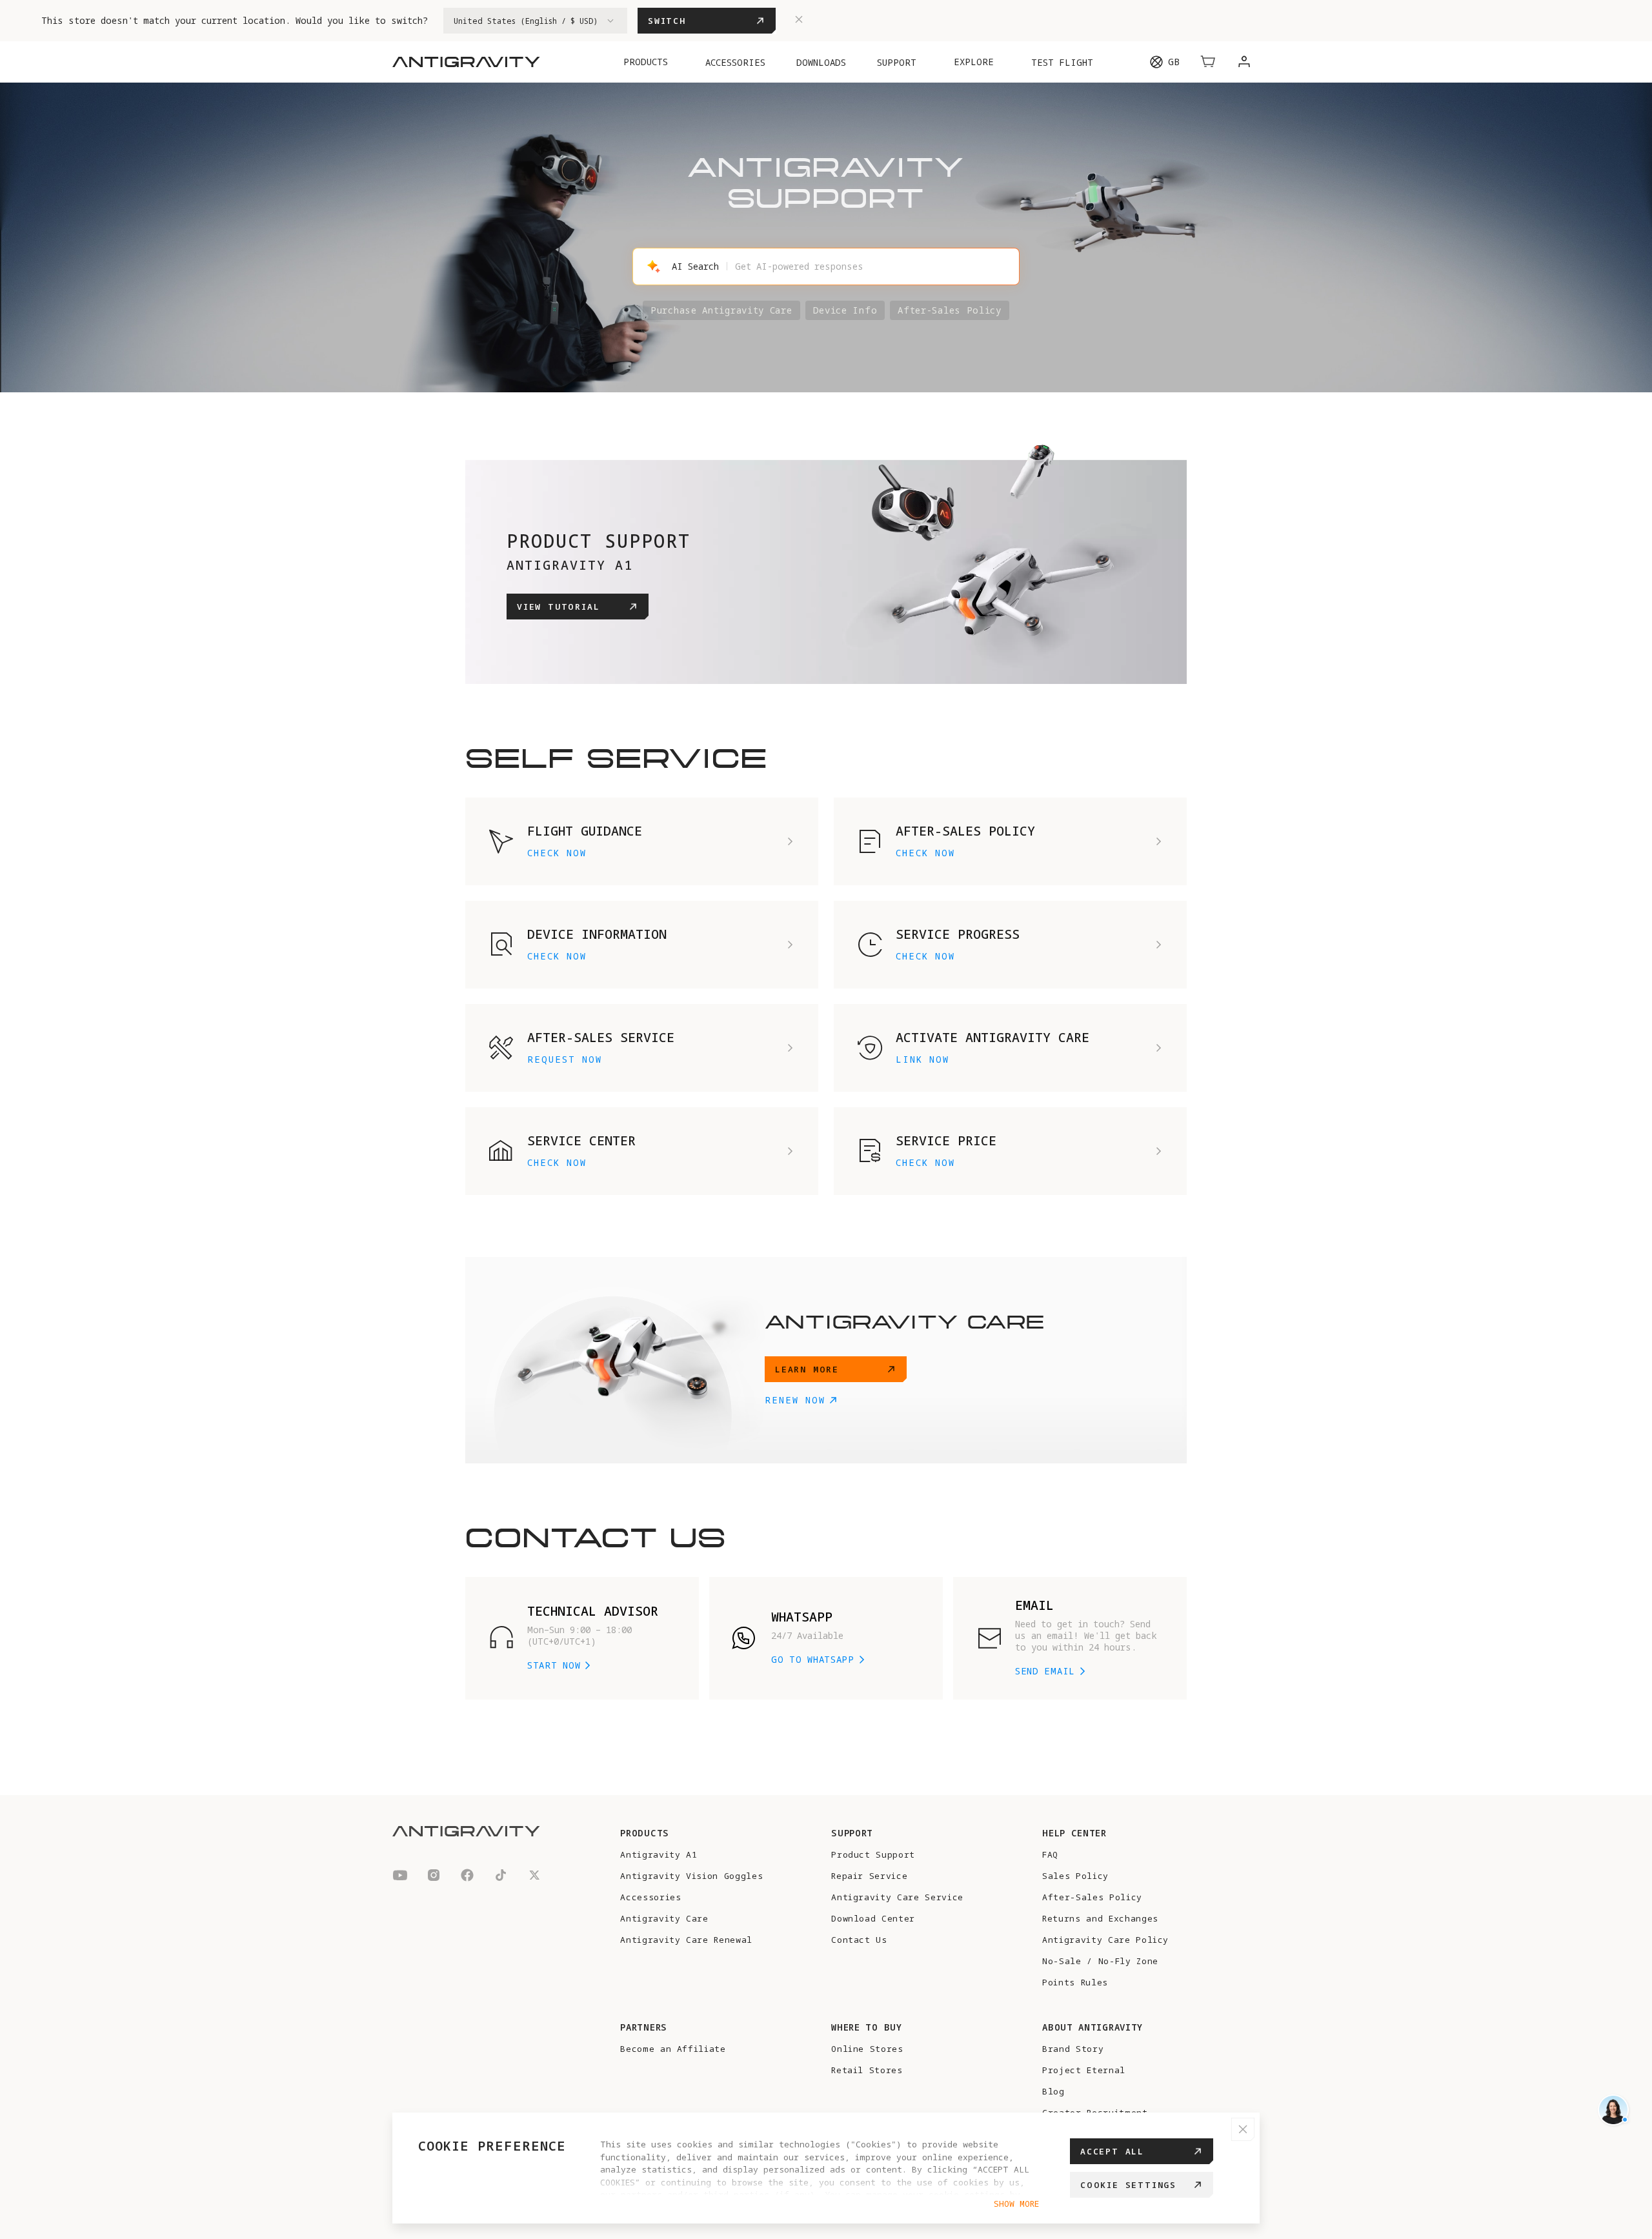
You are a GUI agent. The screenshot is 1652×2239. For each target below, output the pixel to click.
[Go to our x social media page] (534, 1877)
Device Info (845, 310)
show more (1016, 2204)
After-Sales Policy (950, 310)
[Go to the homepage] (466, 62)
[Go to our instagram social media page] (434, 1877)
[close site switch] (799, 21)
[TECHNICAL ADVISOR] (1613, 2110)
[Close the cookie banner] (1243, 2129)
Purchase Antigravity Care (721, 310)
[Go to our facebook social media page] (467, 1877)
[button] (1208, 62)
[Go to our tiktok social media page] (501, 1877)
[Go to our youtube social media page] (400, 1877)
